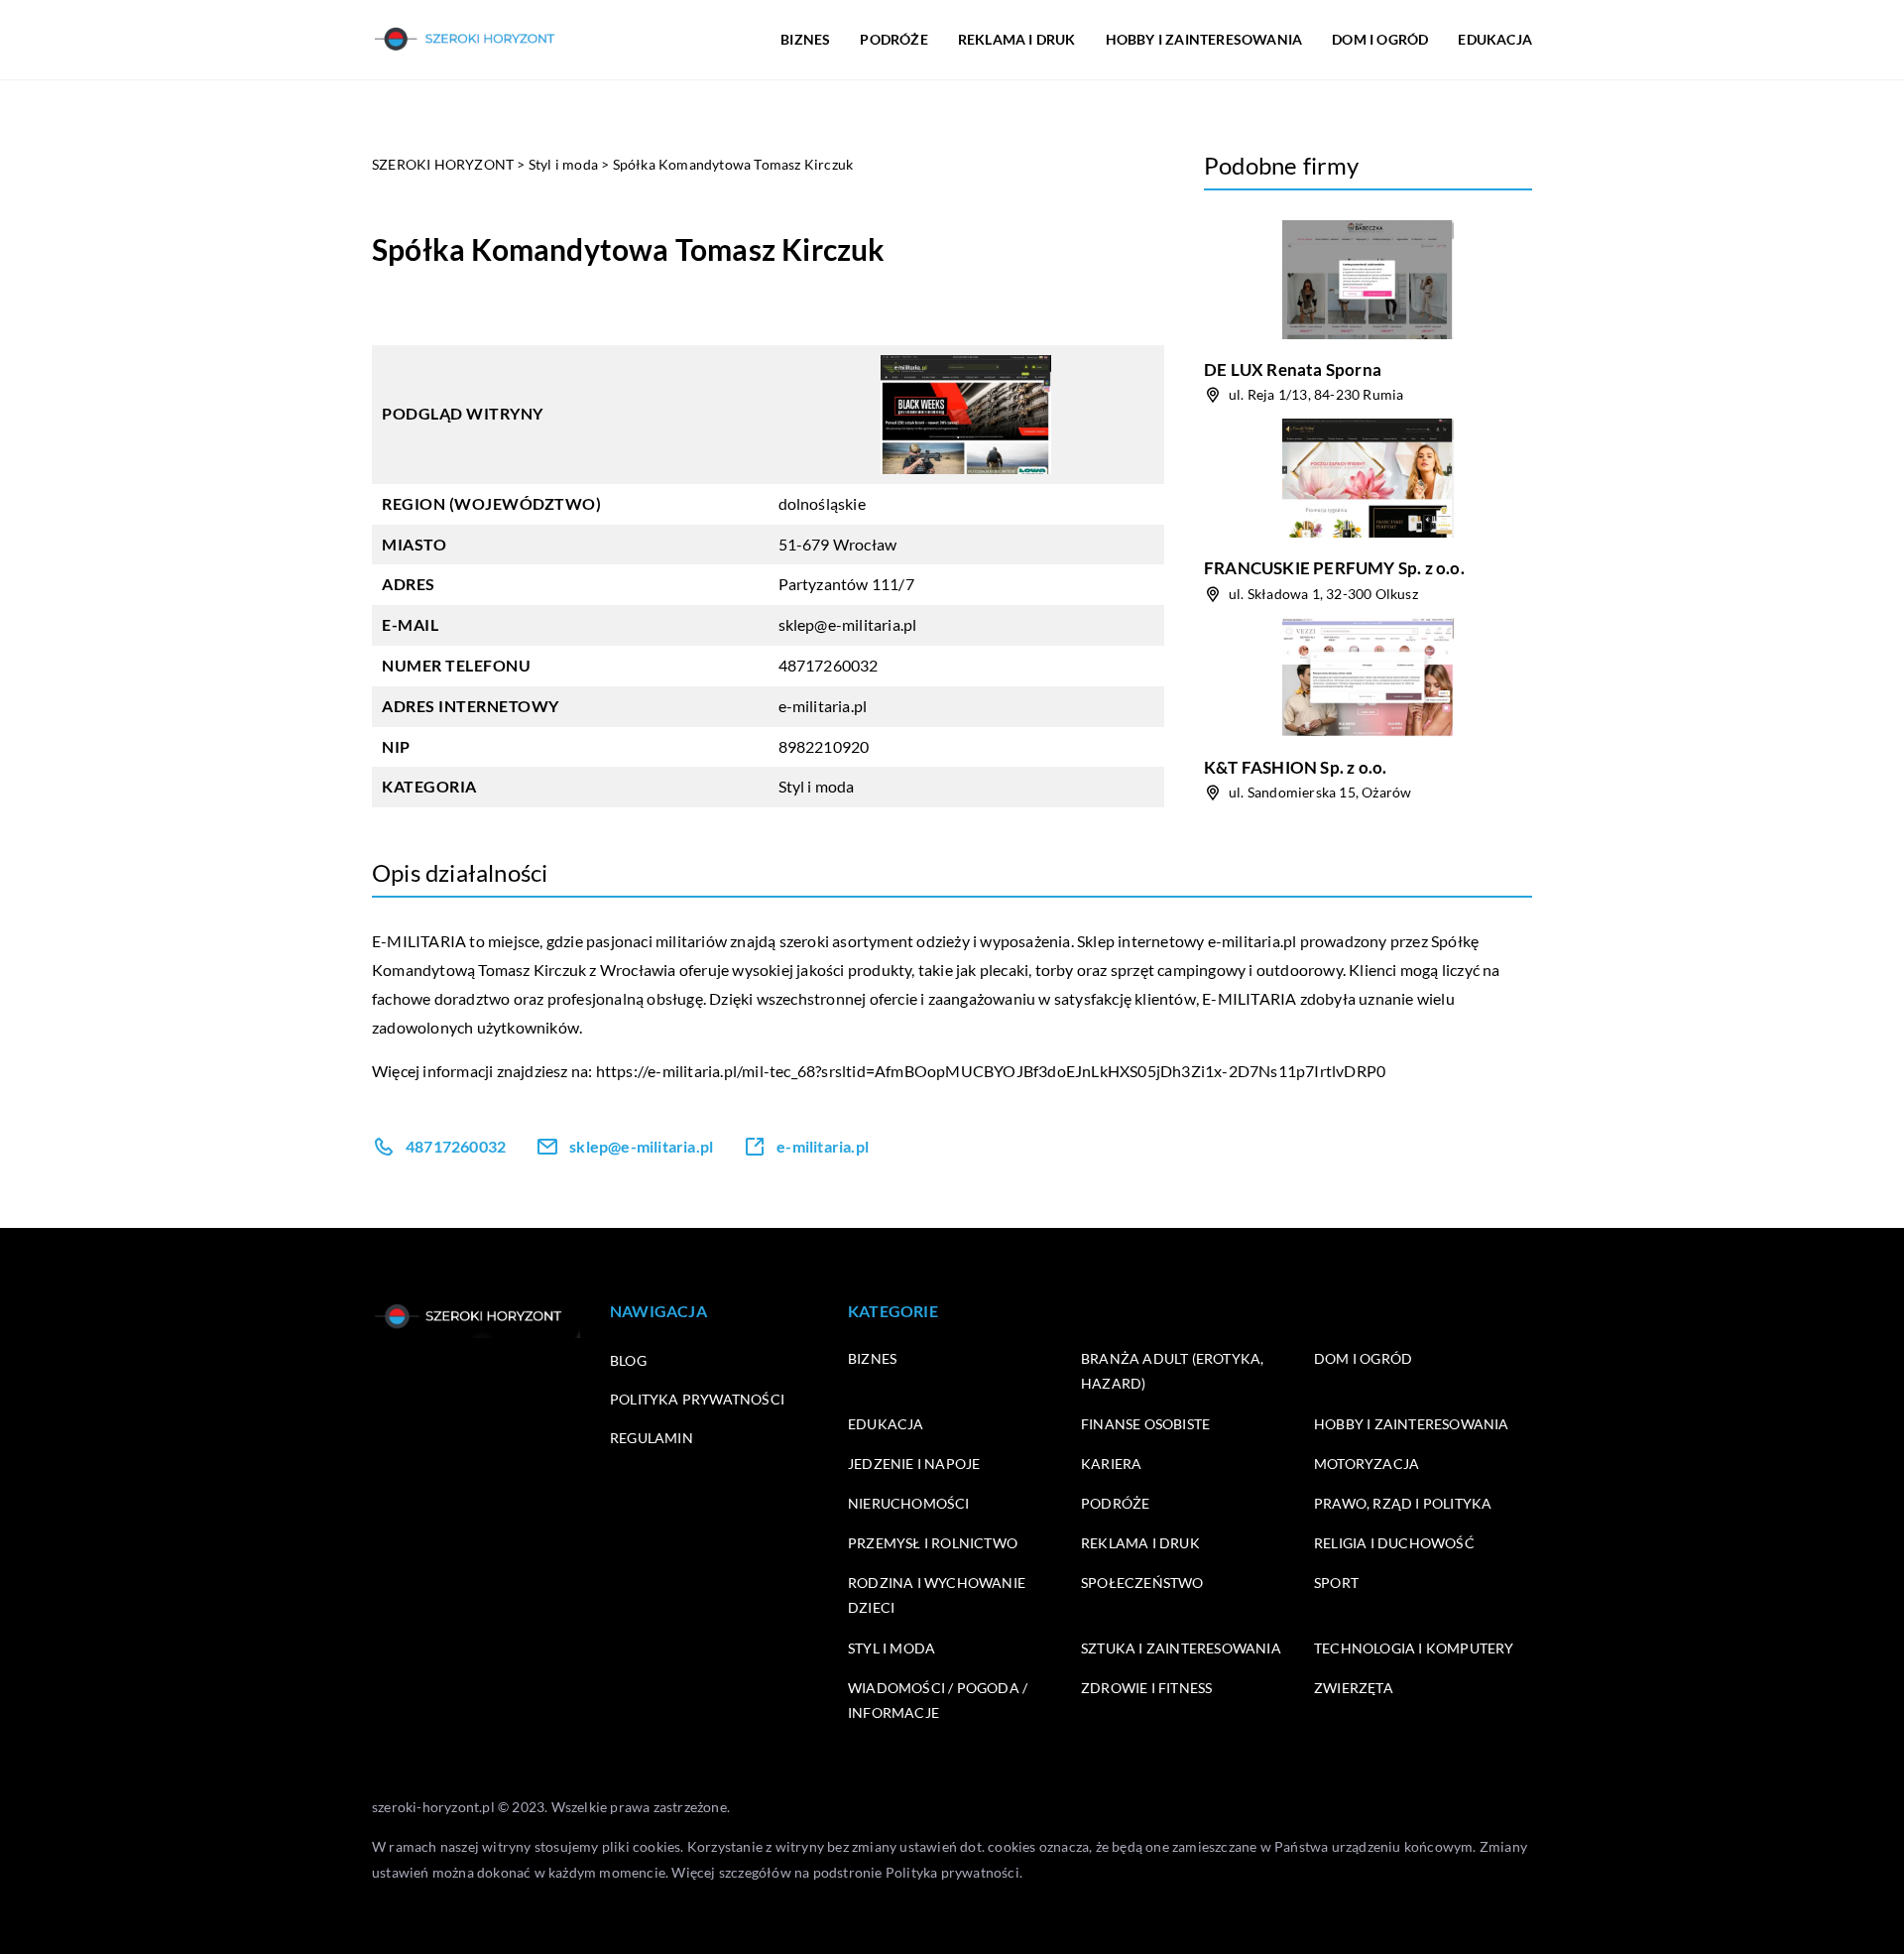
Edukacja (886, 1424)
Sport (1336, 1583)
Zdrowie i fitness (1146, 1688)
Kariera (1111, 1464)
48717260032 (829, 665)
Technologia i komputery (1414, 1648)
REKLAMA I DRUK (1017, 39)
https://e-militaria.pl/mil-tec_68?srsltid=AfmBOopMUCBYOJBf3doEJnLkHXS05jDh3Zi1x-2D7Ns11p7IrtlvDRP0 (991, 1071)
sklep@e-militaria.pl (848, 624)
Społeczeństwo (1142, 1583)
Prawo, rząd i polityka (1403, 1503)
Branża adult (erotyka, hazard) (1172, 1371)
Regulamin (652, 1438)
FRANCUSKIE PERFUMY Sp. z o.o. (1334, 568)
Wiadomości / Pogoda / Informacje (938, 1700)
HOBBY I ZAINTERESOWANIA (1204, 39)
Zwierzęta (1354, 1688)
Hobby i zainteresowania (1412, 1424)
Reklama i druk (1140, 1543)
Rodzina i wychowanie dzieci (937, 1595)
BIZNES (805, 39)
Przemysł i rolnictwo (933, 1543)
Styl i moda (817, 786)
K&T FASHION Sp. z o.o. (1295, 767)
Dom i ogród (1363, 1358)
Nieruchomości (909, 1503)
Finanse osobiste (1145, 1424)
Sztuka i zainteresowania (1181, 1648)
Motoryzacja (1367, 1464)
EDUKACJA (1495, 39)
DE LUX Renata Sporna (1293, 369)
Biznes (872, 1358)
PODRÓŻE (893, 39)
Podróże (1115, 1503)
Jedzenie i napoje (914, 1464)
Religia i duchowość (1394, 1543)
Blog (628, 1360)
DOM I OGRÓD (1380, 39)
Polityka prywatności (697, 1399)
